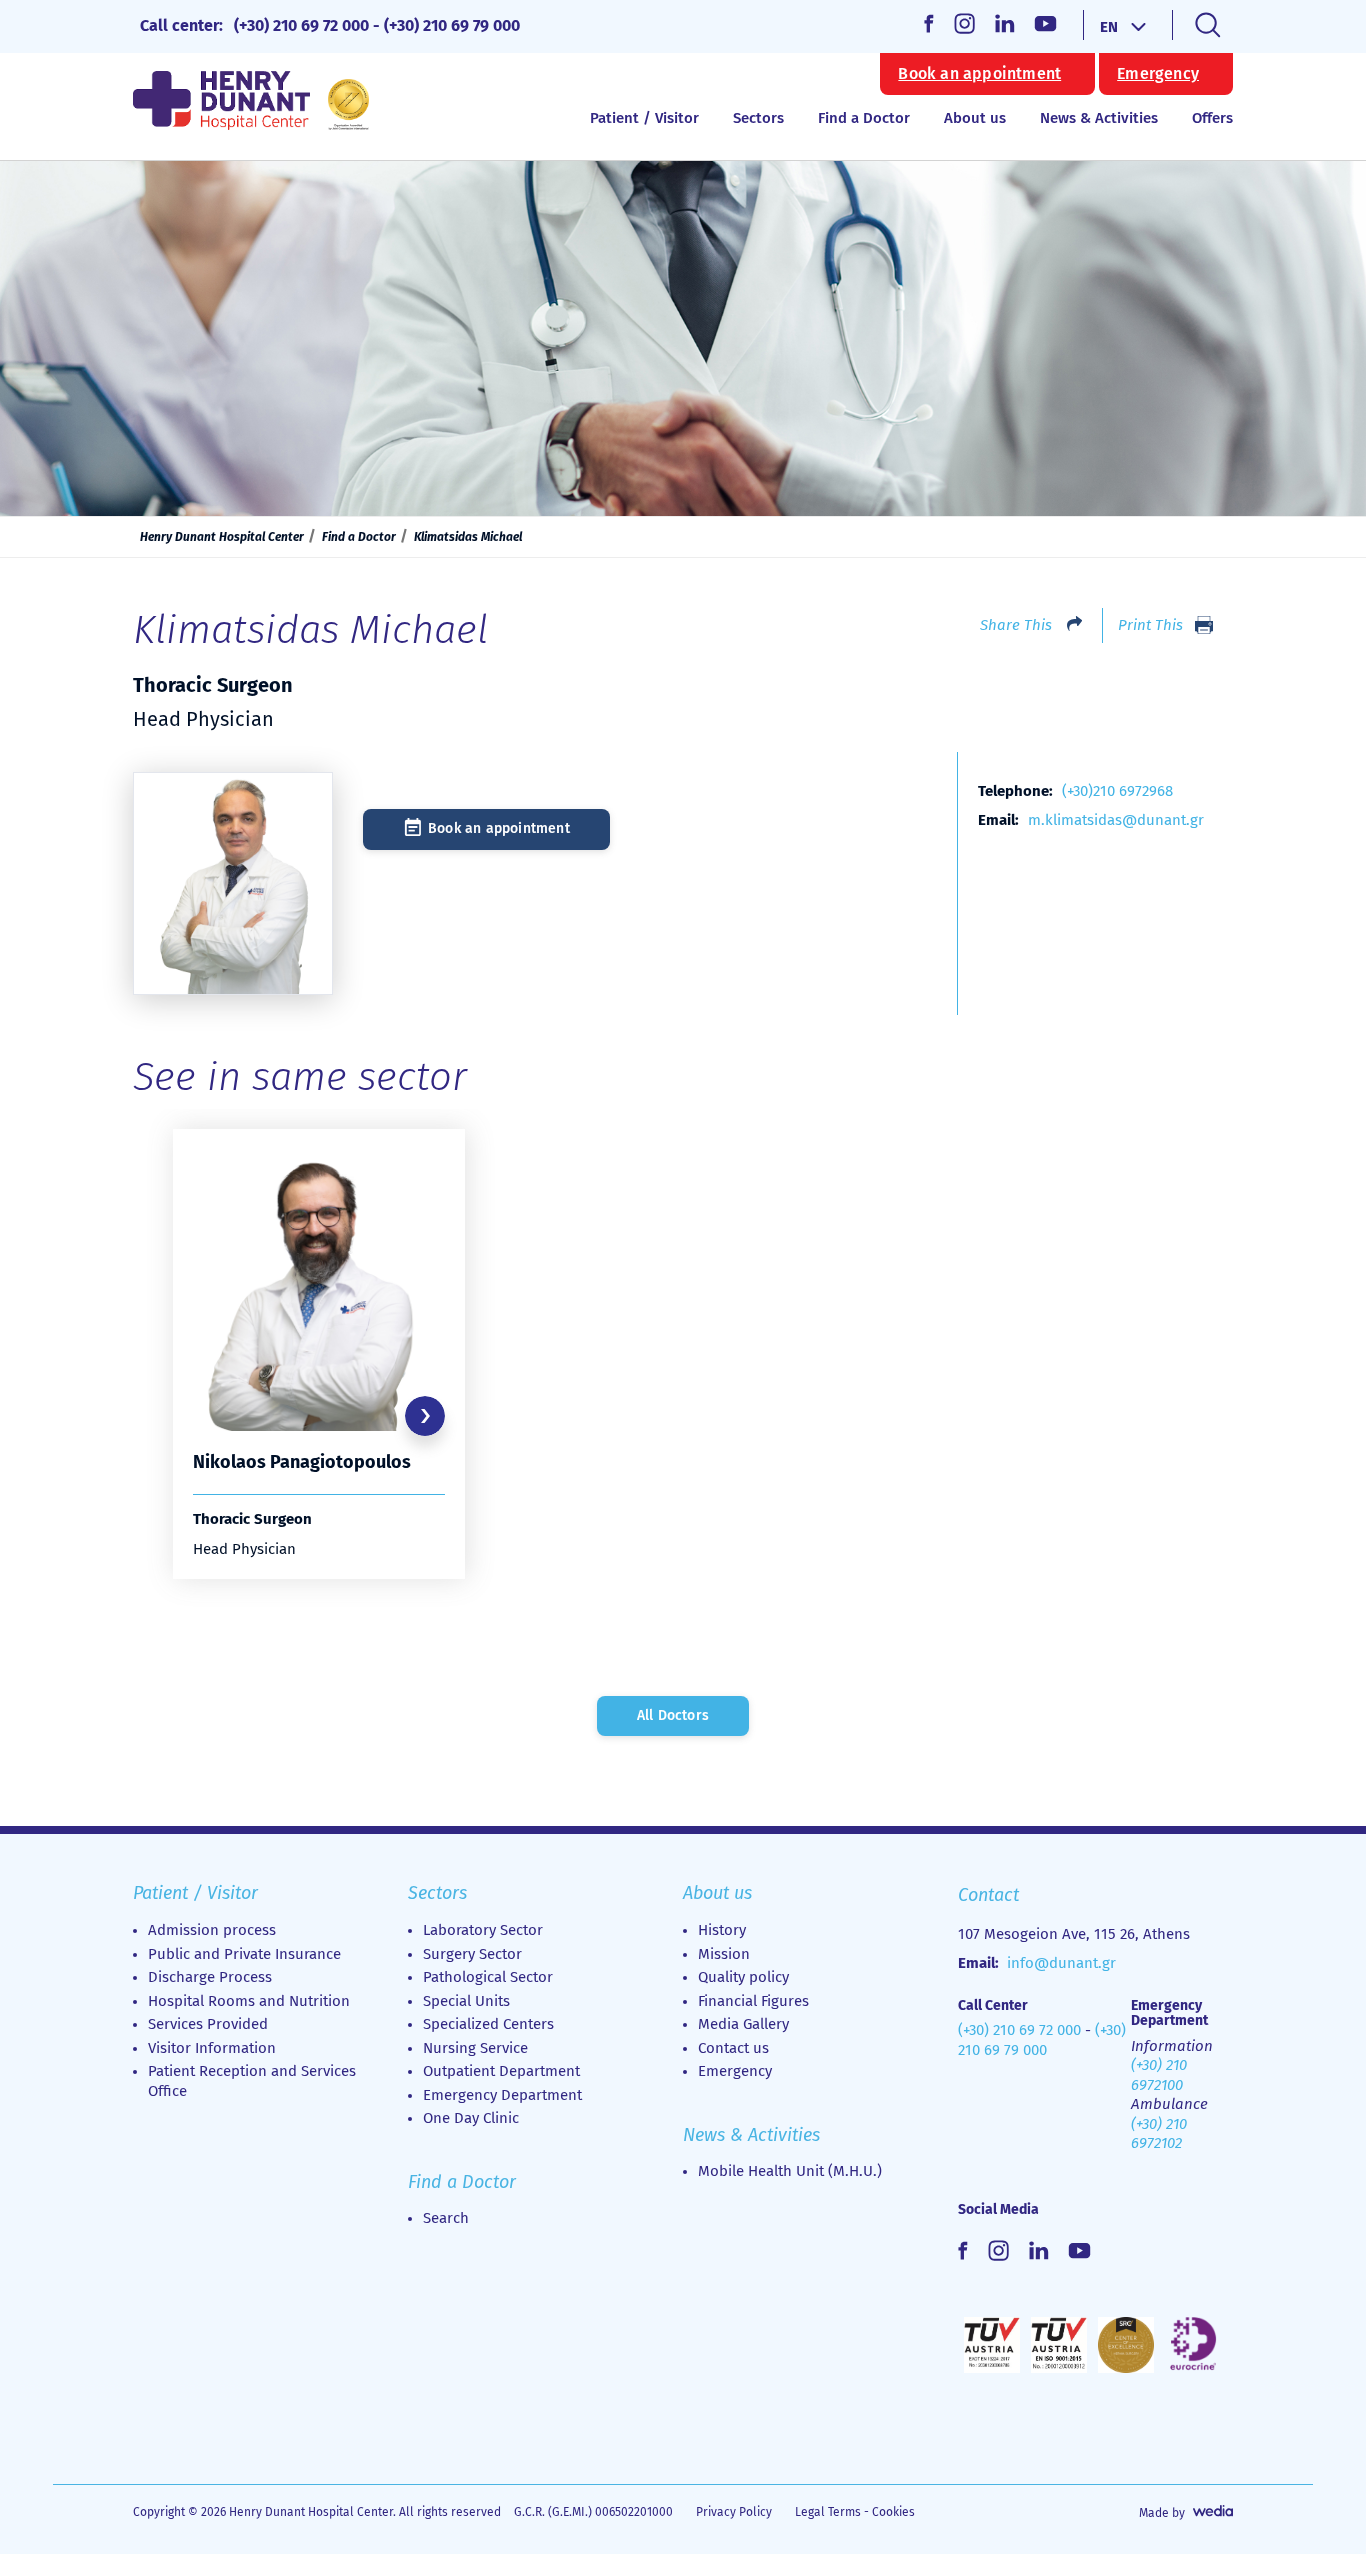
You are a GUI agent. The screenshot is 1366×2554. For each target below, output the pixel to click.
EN (1109, 27)
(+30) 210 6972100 (1159, 2075)
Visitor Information (212, 2048)
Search (446, 2218)
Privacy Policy (734, 2512)
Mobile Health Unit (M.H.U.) (790, 2171)
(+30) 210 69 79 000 (452, 25)
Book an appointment (979, 74)
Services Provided (208, 2024)
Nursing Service (475, 2048)
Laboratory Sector (483, 1930)
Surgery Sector (472, 1954)
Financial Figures (753, 2001)
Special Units (466, 2001)
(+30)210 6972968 (1117, 791)
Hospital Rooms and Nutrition (249, 2001)
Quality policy (743, 1977)
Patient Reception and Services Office (252, 2081)
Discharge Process (210, 1977)
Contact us (733, 2048)
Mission (724, 1954)
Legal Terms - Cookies (855, 2512)
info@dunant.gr (1061, 1963)
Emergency (1158, 74)
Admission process (212, 1930)
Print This (1150, 625)
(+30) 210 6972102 (1159, 2134)
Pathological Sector (488, 1977)
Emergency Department (502, 2095)
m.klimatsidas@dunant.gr (1116, 820)
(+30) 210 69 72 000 (301, 25)
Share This (1016, 625)
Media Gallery (743, 2024)
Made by (1162, 2513)
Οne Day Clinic (471, 2118)
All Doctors (673, 1715)
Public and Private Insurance (244, 1954)
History (722, 1930)
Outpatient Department (501, 2071)
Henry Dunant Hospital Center (222, 537)
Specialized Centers (488, 2024)
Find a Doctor (864, 118)
